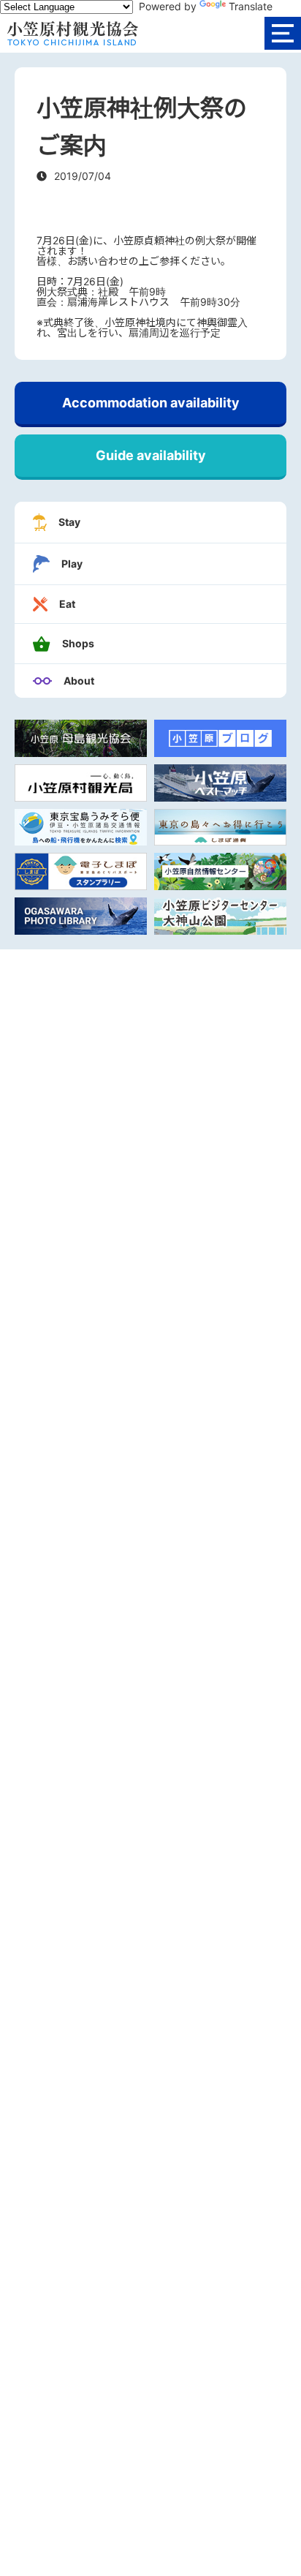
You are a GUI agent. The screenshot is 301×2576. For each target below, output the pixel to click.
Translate (251, 6)
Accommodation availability (151, 403)
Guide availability (151, 455)
